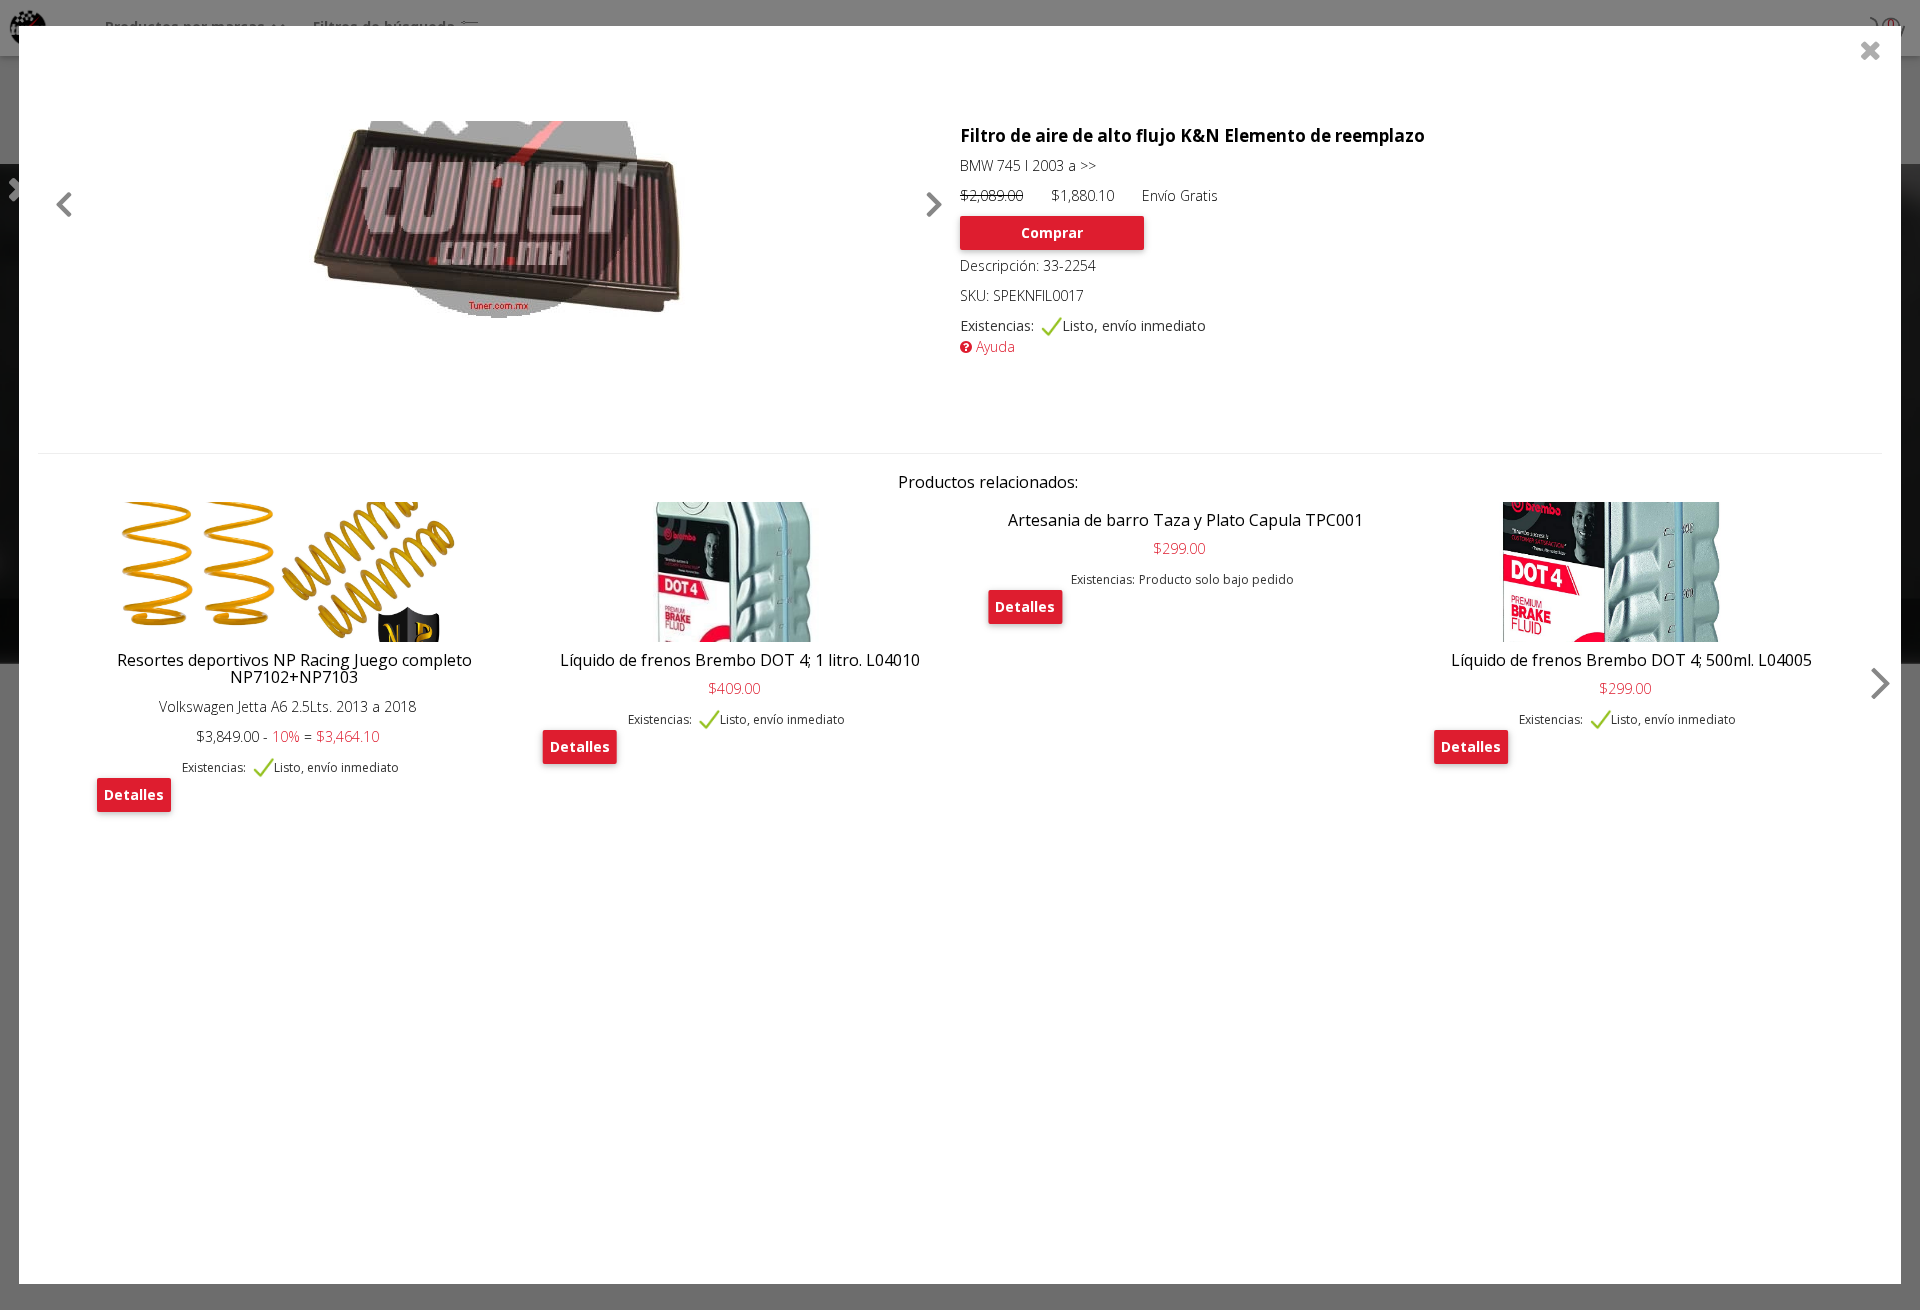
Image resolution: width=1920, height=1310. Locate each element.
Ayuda (993, 346)
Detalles (134, 794)
